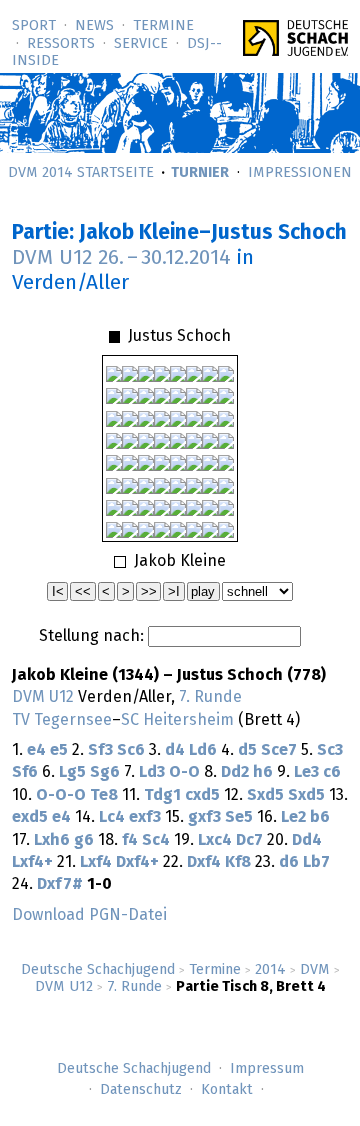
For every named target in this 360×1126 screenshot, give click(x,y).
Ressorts (61, 44)
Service (141, 44)
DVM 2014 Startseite (81, 173)
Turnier (200, 173)
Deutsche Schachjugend (98, 970)
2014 (270, 970)
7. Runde (134, 987)
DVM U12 (64, 987)
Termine (163, 26)
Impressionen (300, 173)
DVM (315, 970)
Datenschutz (141, 1090)
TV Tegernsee (62, 720)
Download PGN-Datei (89, 915)
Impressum (267, 1069)
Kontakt (227, 1090)
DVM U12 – (121, 258)
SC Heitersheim (177, 720)
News (94, 26)
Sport (34, 26)
